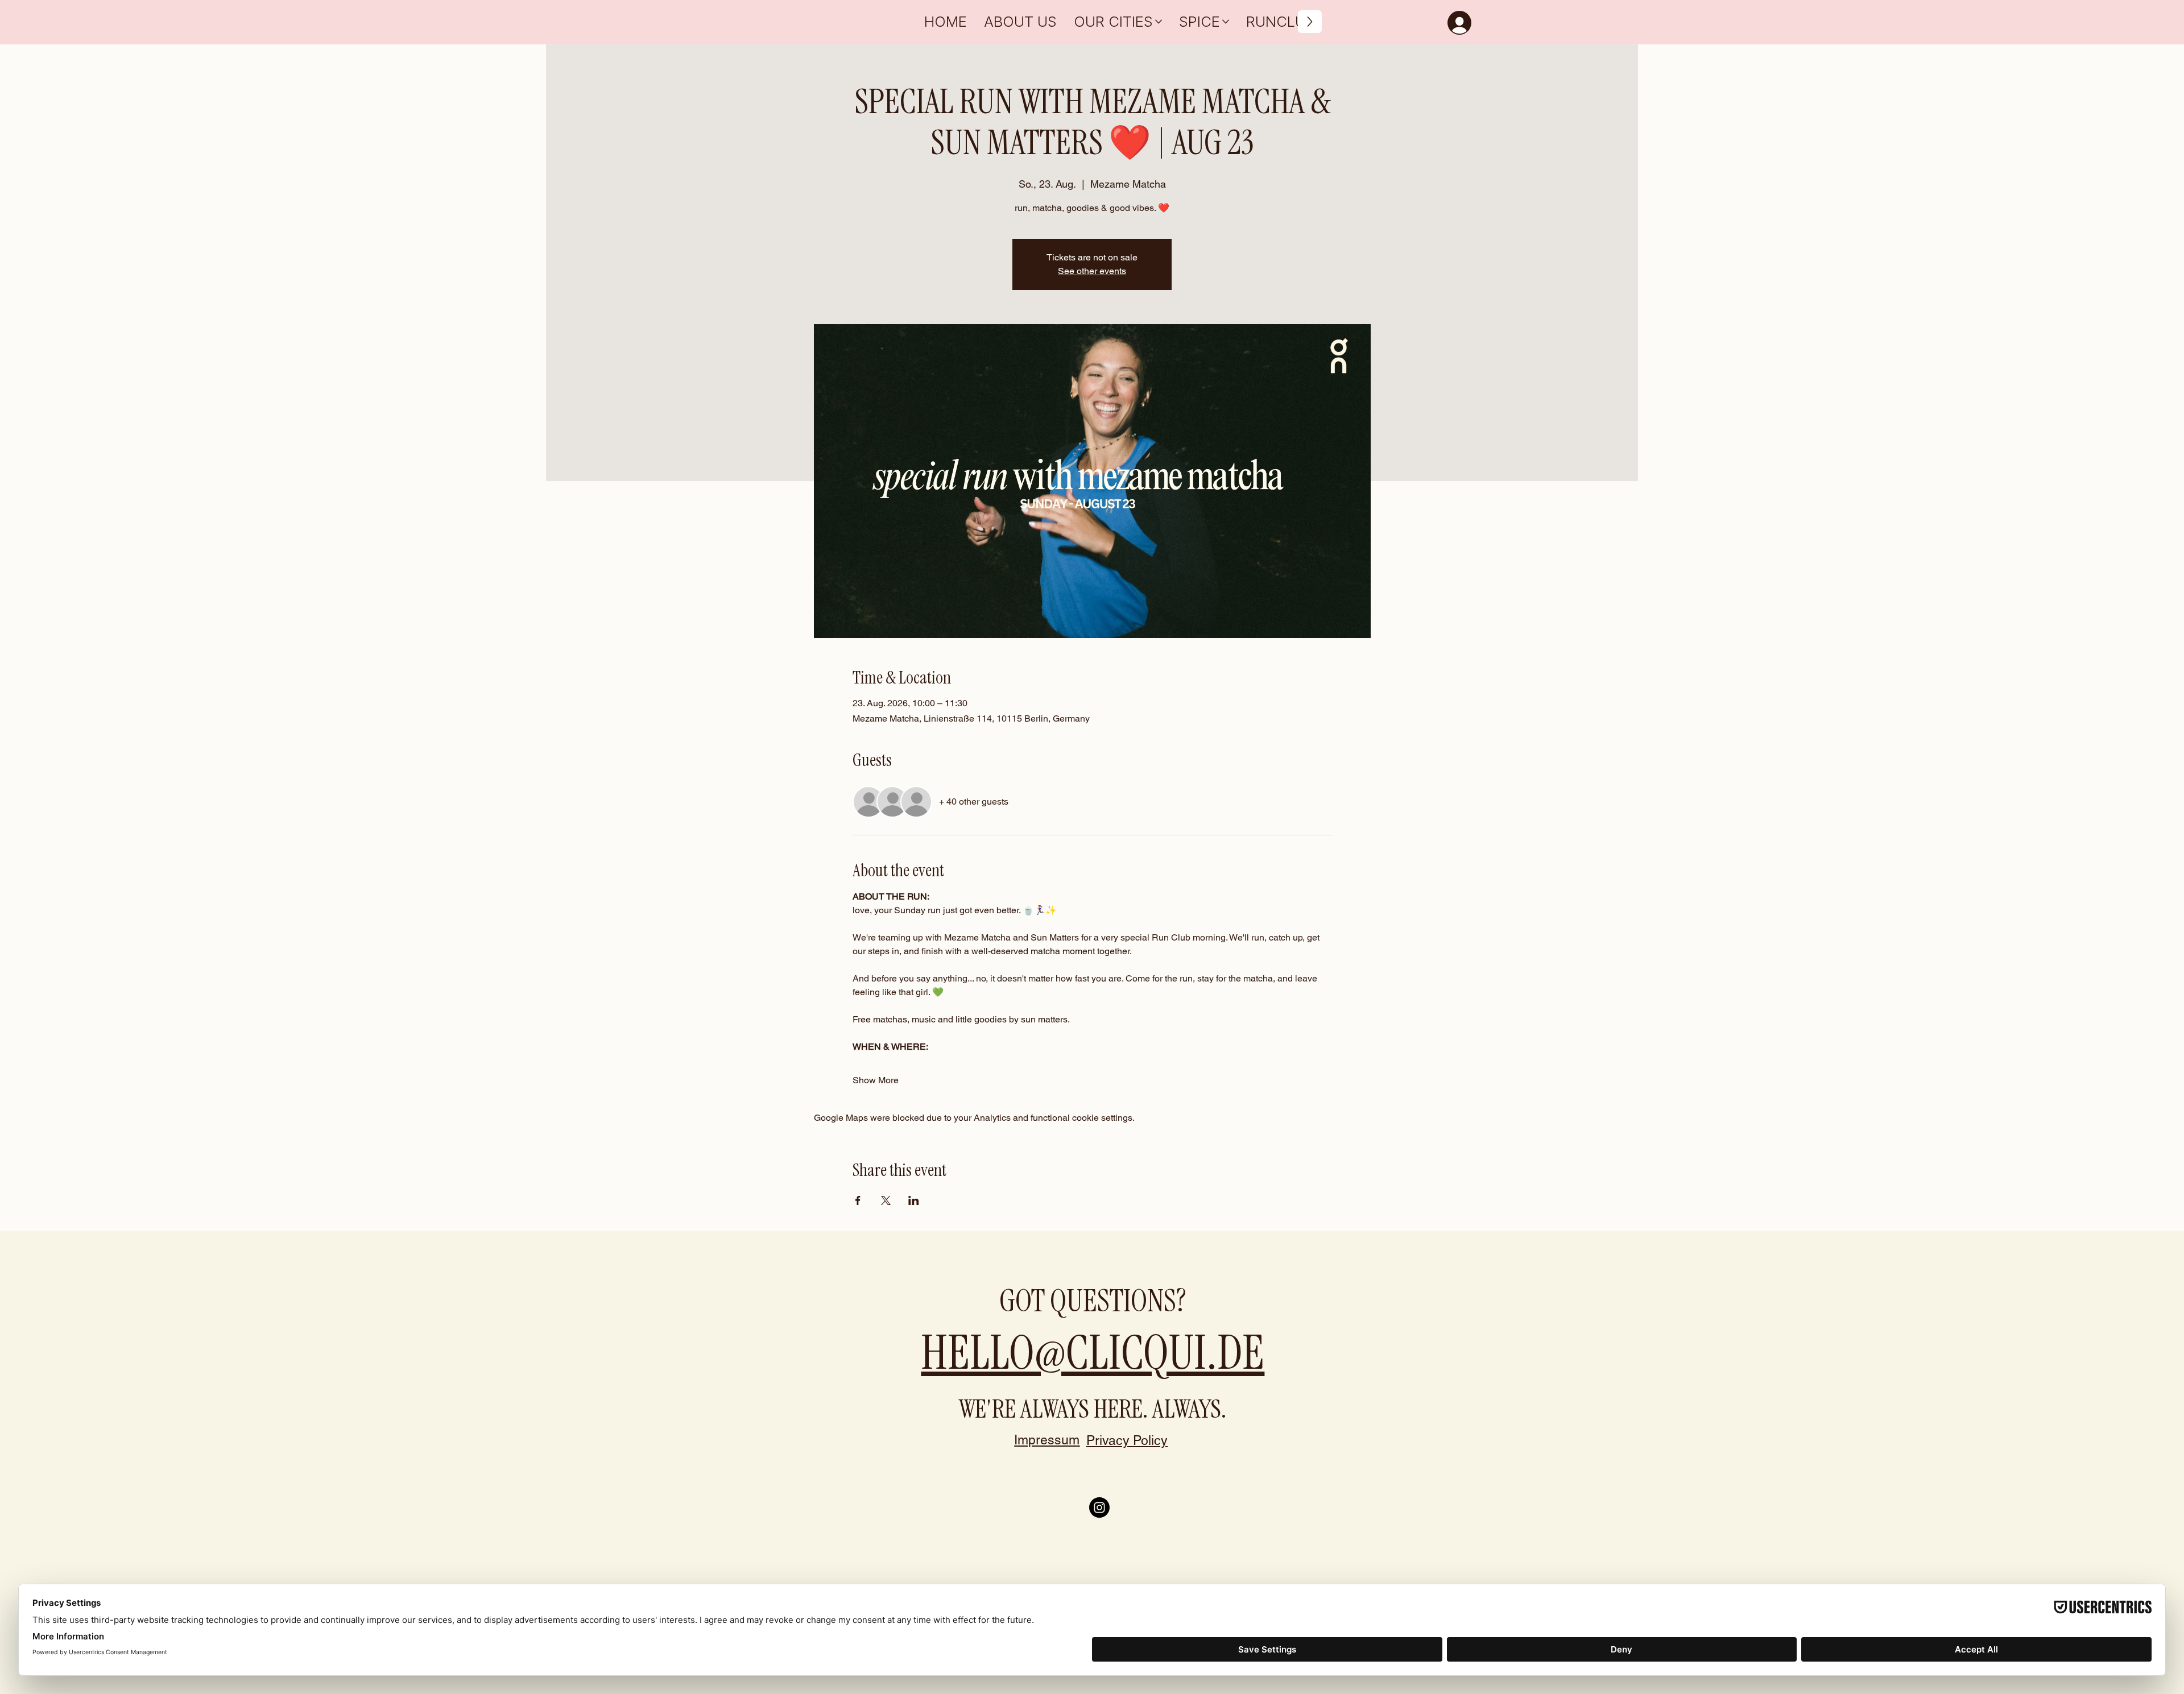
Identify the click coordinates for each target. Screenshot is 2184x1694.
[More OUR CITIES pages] (1159, 22)
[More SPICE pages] (1226, 22)
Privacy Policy (1127, 1440)
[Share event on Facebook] (858, 1200)
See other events (1092, 271)
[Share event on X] (886, 1200)
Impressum (1047, 1440)
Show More (876, 1080)
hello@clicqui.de (1093, 1353)
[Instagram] (1099, 1507)
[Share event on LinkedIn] (914, 1200)
